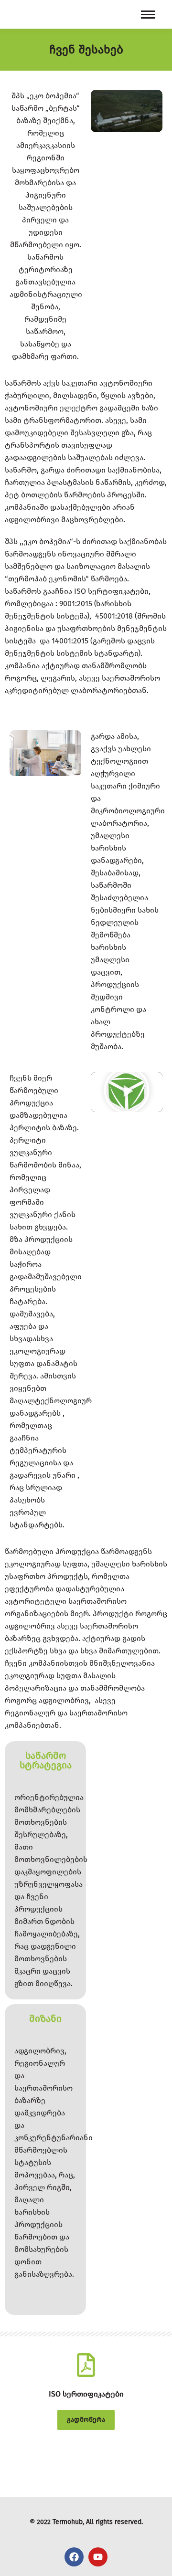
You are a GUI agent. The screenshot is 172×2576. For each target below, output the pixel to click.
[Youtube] (98, 2557)
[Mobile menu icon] (148, 15)
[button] (127, 1092)
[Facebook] (74, 2557)
